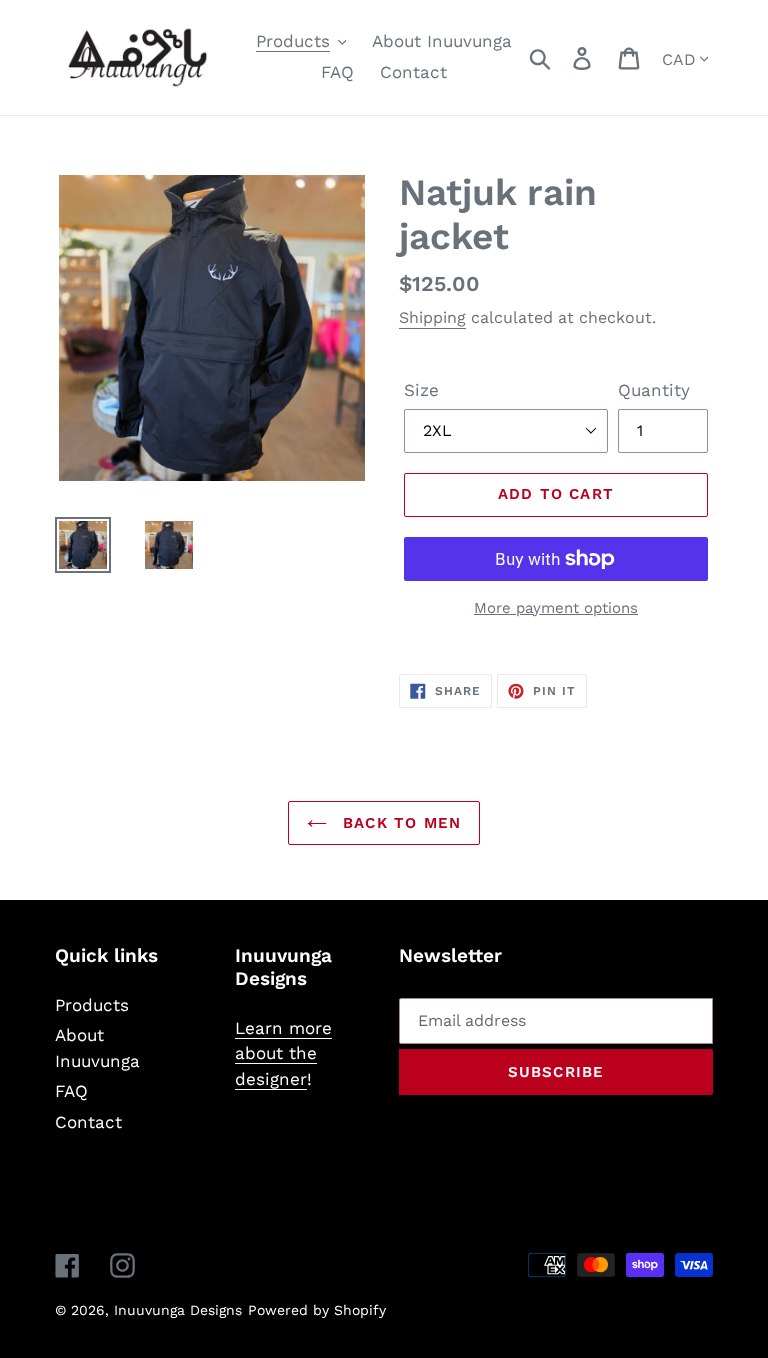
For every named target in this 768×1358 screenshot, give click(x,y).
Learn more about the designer (283, 1053)
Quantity (654, 390)
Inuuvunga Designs (178, 1310)
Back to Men (399, 823)
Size (421, 390)
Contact (88, 1122)
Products (92, 1005)
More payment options (556, 608)
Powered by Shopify (317, 1310)
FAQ (71, 1091)
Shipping (432, 317)
